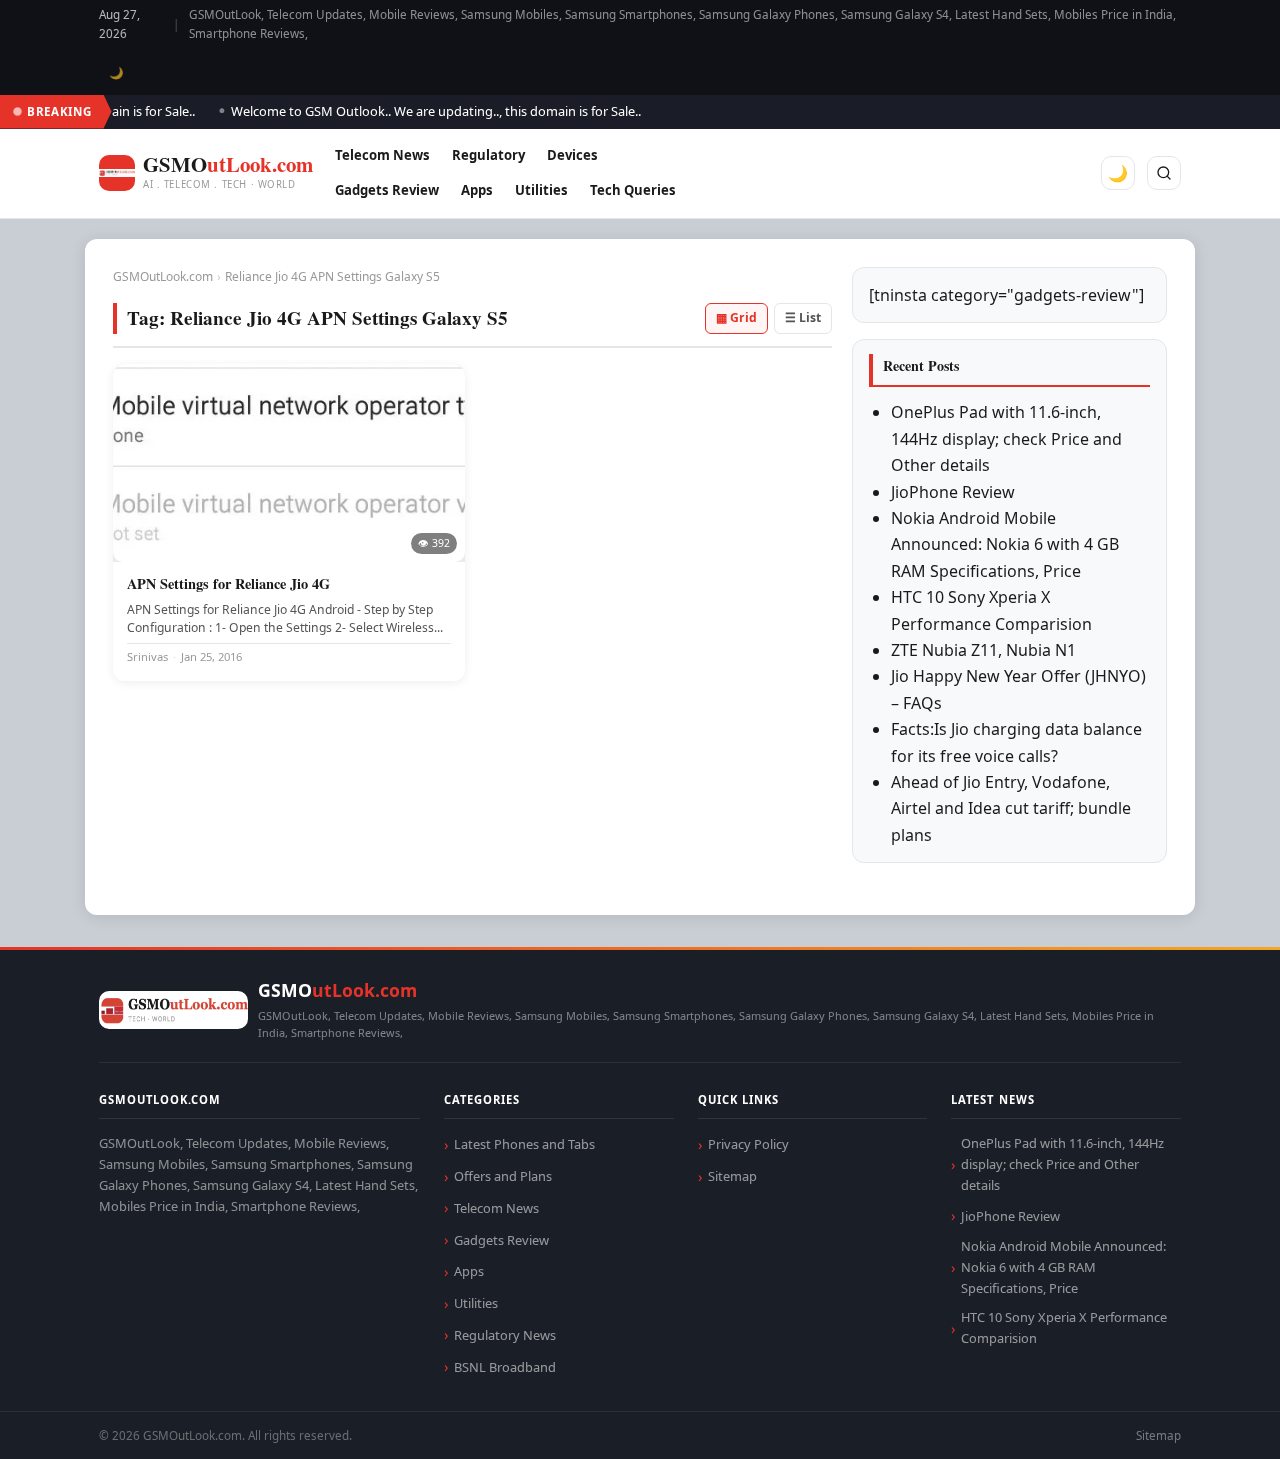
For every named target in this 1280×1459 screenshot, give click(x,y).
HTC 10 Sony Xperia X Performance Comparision (1064, 1327)
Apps (477, 190)
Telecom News (382, 155)
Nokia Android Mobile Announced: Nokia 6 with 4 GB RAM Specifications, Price (1005, 544)
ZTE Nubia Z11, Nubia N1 (983, 650)
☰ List (803, 317)
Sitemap (732, 1176)
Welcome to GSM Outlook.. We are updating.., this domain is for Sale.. (423, 111)
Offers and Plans (503, 1176)
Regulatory (488, 155)
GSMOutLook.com (163, 276)
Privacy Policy (748, 1144)
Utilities (541, 190)
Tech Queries (633, 190)
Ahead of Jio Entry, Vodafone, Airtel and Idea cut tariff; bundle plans (1011, 808)
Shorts (1212, 1419)
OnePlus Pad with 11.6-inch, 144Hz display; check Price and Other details (1006, 438)
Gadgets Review (387, 190)
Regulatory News (505, 1335)
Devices (572, 155)
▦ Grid (736, 317)
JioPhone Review (953, 492)
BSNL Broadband (505, 1367)
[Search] (1164, 173)
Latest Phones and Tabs (524, 1144)
